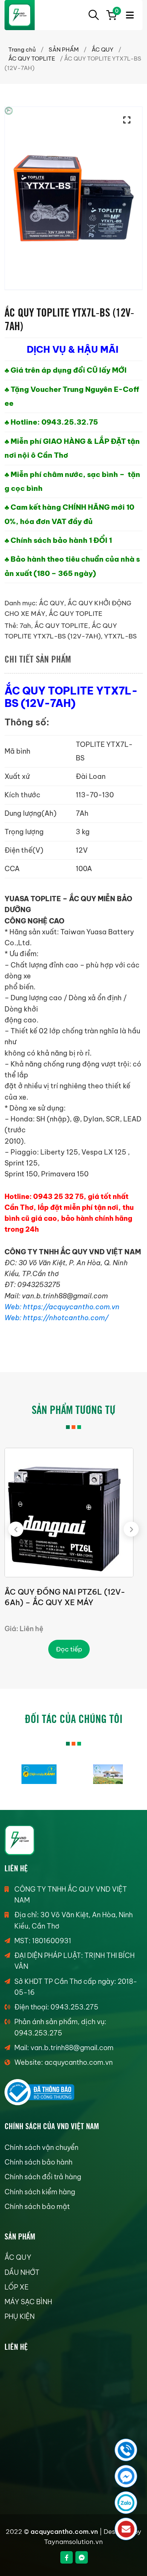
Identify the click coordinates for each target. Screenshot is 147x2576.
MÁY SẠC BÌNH (28, 2302)
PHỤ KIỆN (20, 2316)
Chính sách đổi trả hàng (43, 2177)
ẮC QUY (103, 50)
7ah (25, 626)
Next (131, 1529)
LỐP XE (17, 2287)
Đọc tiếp (69, 1649)
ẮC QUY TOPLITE (32, 59)
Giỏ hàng (116, 12)
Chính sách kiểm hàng (40, 2192)
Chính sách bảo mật (37, 2207)
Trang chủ (22, 50)
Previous (16, 1529)
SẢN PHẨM (64, 50)
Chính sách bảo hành (38, 2162)
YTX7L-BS (120, 636)
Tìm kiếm (93, 15)
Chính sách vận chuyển (41, 2147)
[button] (129, 120)
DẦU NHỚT (22, 2272)
